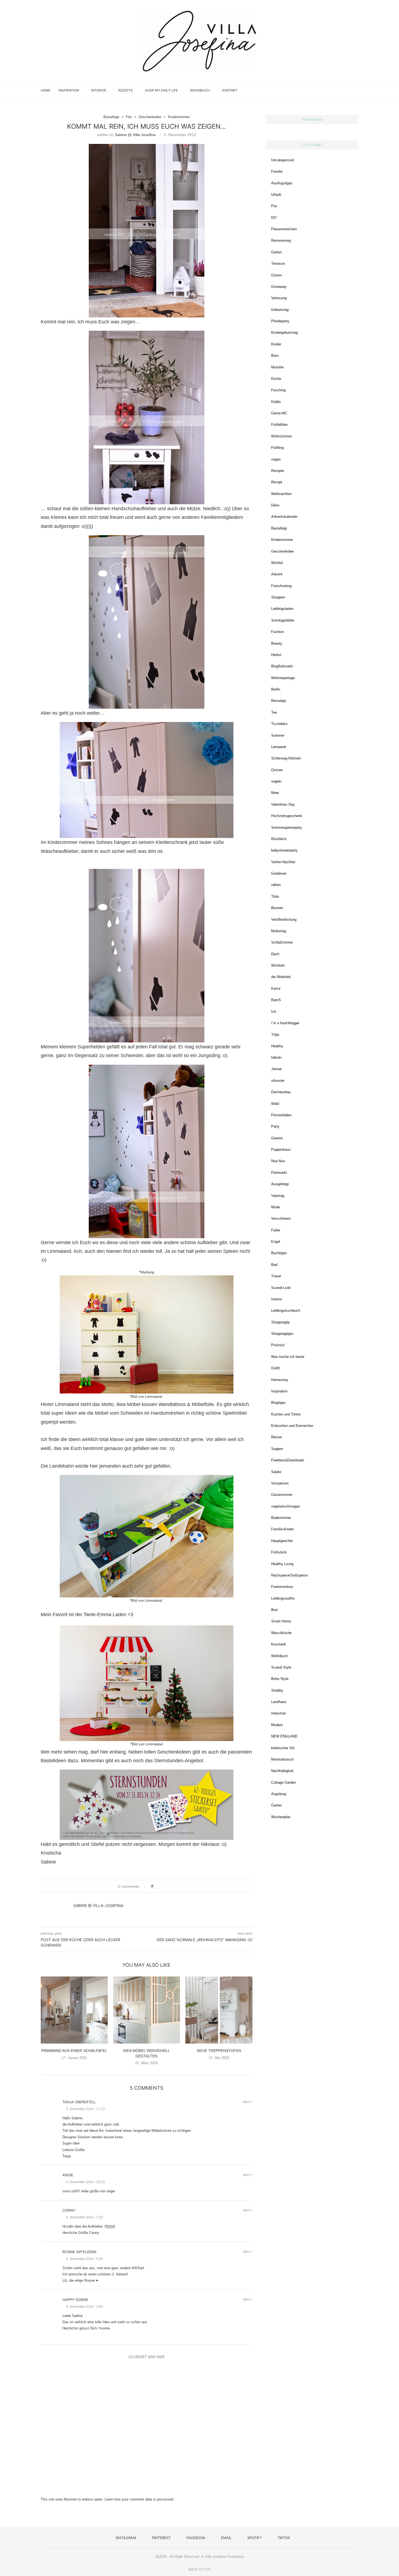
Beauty (277, 643)
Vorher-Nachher (283, 862)
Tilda (275, 896)
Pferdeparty (280, 321)
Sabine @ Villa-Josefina (135, 135)
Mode (275, 1207)
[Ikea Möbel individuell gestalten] (147, 2010)
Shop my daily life (161, 90)
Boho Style (280, 1679)
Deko (275, 505)
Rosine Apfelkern (79, 2252)
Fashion (277, 632)
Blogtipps (278, 1403)
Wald (275, 1104)
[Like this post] (155, 1886)
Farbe (276, 1230)
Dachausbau (281, 1092)
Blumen (277, 908)
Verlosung (279, 298)
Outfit (275, 1368)
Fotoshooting (281, 586)
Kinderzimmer (282, 540)
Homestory (280, 1380)
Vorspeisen (280, 1483)
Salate (276, 1472)
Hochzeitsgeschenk (287, 816)
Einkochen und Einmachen (292, 1426)
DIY (274, 218)
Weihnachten (281, 494)
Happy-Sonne (75, 2300)
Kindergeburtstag (284, 332)
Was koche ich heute (288, 1357)
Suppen (277, 1449)
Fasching (278, 390)
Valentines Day (283, 804)
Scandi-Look (281, 1288)
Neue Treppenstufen (219, 2051)
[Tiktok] (348, 90)
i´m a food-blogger (285, 1023)
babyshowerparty (284, 850)
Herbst (276, 655)
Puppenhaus (281, 1150)
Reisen (277, 1437)
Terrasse (278, 264)
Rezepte (126, 90)
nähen (276, 885)
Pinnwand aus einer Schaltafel (74, 2051)
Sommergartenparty (287, 827)
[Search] (356, 90)
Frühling (277, 448)
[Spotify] (342, 90)
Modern (277, 1725)
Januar (276, 1069)
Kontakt (230, 90)
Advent (277, 574)
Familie (277, 171)
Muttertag (279, 931)
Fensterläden (281, 1115)
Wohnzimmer (281, 436)
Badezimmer (281, 1518)
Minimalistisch (282, 1759)
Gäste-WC (279, 413)
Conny (69, 2210)
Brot (274, 1610)
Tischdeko (279, 724)
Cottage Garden (284, 1782)
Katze (276, 989)
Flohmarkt (279, 1173)
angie (68, 2175)
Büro (275, 356)
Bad (274, 1265)
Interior (99, 90)
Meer (275, 793)
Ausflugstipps (282, 183)
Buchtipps (279, 1253)
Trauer (276, 1276)
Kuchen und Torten (286, 1414)
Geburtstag (280, 310)
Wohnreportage (283, 678)
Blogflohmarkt (282, 666)
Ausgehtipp (280, 1184)
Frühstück (279, 1552)
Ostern (276, 275)
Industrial (278, 1713)
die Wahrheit (281, 977)
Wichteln (278, 965)
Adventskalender (284, 517)
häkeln (276, 1057)
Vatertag (278, 1196)
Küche (276, 379)
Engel (276, 1242)
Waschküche (281, 1633)
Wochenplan (281, 1817)
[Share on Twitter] (166, 1886)
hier (104, 1752)
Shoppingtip (280, 1322)
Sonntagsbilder (283, 620)
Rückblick (279, 839)
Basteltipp (279, 528)
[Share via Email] (176, 1886)
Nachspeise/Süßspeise (289, 1575)
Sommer (278, 735)
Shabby (277, 1690)
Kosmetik (279, 1644)
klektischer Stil (283, 1748)
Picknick (278, 1345)
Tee (274, 712)
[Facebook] (331, 90)
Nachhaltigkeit (282, 1771)
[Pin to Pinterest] (171, 1886)
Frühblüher (279, 425)
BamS (276, 1000)
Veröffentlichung (284, 920)
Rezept (277, 482)
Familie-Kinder (282, 1529)
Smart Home (281, 1621)
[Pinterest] (325, 90)
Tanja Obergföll (79, 2102)
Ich (274, 1012)
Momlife (277, 367)
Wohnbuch (200, 90)
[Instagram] (319, 90)
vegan (276, 459)
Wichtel (277, 563)
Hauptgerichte (282, 1541)
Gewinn (277, 1138)
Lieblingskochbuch (286, 1311)
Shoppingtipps (282, 1334)
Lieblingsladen (282, 609)
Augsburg (279, 1794)
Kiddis (276, 402)
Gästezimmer (282, 1495)
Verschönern (281, 1218)
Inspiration (69, 90)
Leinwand (278, 747)
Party (275, 1126)
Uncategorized (282, 160)
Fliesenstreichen (284, 229)
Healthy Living (282, 1564)
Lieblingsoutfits (283, 1598)
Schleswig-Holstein (286, 758)
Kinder (276, 344)
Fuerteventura (282, 1587)
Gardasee (279, 873)
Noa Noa (278, 1161)
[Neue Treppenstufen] (219, 2010)
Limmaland (59, 1251)
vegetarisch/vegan (286, 1506)
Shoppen (278, 597)
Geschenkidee (282, 551)
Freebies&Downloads (288, 1460)
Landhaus (279, 1702)
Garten (276, 252)
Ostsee (277, 770)
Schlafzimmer (282, 942)
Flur (274, 206)
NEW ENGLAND (284, 1736)
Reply (248, 2102)
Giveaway (279, 287)
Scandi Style (281, 1667)
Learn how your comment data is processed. (139, 2499)
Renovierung (281, 240)
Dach (275, 954)
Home (46, 90)
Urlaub (276, 195)
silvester (278, 1081)
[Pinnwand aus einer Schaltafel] (74, 2010)
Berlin (276, 689)
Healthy (277, 1046)
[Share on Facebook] (161, 1886)
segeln (276, 781)
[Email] (336, 90)
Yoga (275, 1034)
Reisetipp (278, 701)
